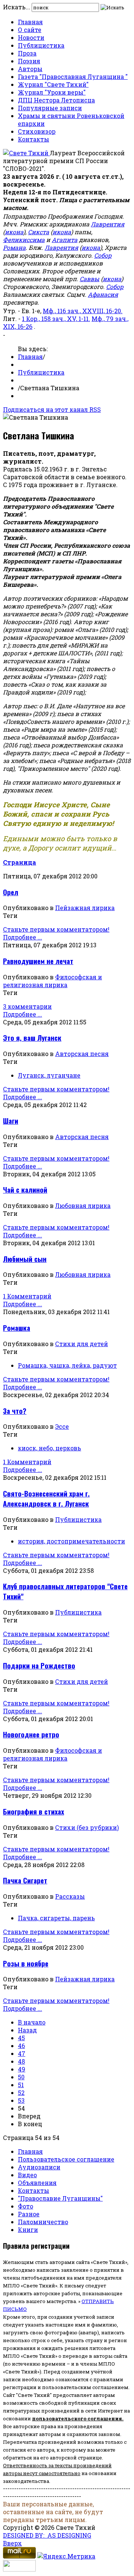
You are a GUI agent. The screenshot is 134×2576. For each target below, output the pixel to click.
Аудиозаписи (39, 2167)
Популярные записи (50, 108)
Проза (27, 53)
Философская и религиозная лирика (52, 981)
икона (14, 232)
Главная (30, 22)
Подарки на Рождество (39, 1665)
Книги (28, 2230)
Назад (27, 2030)
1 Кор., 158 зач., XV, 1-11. (56, 319)
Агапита (65, 240)
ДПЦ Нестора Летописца (56, 100)
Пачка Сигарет (25, 1880)
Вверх (12, 2543)
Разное (29, 2214)
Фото (25, 2206)
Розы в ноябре (26, 1963)
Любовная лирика (83, 1206)
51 (21, 2085)
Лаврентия (108, 224)
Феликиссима (24, 240)
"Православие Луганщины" (60, 2198)
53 (21, 2100)
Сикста (39, 232)
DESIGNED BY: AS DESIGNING (47, 2535)
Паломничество (43, 2222)
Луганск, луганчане (49, 1075)
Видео (27, 2175)
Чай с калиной (25, 1190)
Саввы (90, 279)
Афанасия (103, 294)
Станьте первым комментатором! (56, 929)
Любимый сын (25, 1259)
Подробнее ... (23, 937)
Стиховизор (37, 131)
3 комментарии (27, 1006)
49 (22, 2069)
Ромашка (17, 1328)
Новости (31, 37)
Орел (11, 892)
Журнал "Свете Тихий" (53, 84)
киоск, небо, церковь (50, 1448)
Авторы (30, 69)
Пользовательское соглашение (66, 2159)
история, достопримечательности (71, 1541)
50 (21, 2077)
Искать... (17, 7)
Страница (20, 862)
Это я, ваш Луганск (32, 1038)
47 (22, 2053)
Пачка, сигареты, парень (56, 1918)
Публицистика (41, 45)
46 (21, 2046)
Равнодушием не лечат (38, 961)
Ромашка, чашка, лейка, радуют (67, 1365)
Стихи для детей (82, 1344)
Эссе (62, 1426)
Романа (14, 247)
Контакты (33, 139)
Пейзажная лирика (85, 908)
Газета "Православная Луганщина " (73, 77)
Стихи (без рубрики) (87, 1827)
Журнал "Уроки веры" (52, 92)
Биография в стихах (33, 1811)
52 (21, 2092)
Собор (103, 255)
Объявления (37, 2183)
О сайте (30, 30)
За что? (15, 1411)
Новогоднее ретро (31, 1734)
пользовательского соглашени (75, 2418)
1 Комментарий (27, 1296)
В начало (32, 2022)
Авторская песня (82, 1054)
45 (21, 2038)
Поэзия (29, 61)
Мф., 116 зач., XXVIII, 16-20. (83, 311)
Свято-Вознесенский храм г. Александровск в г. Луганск (46, 1498)
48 (21, 2061)
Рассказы (70, 1896)
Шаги (11, 1121)
